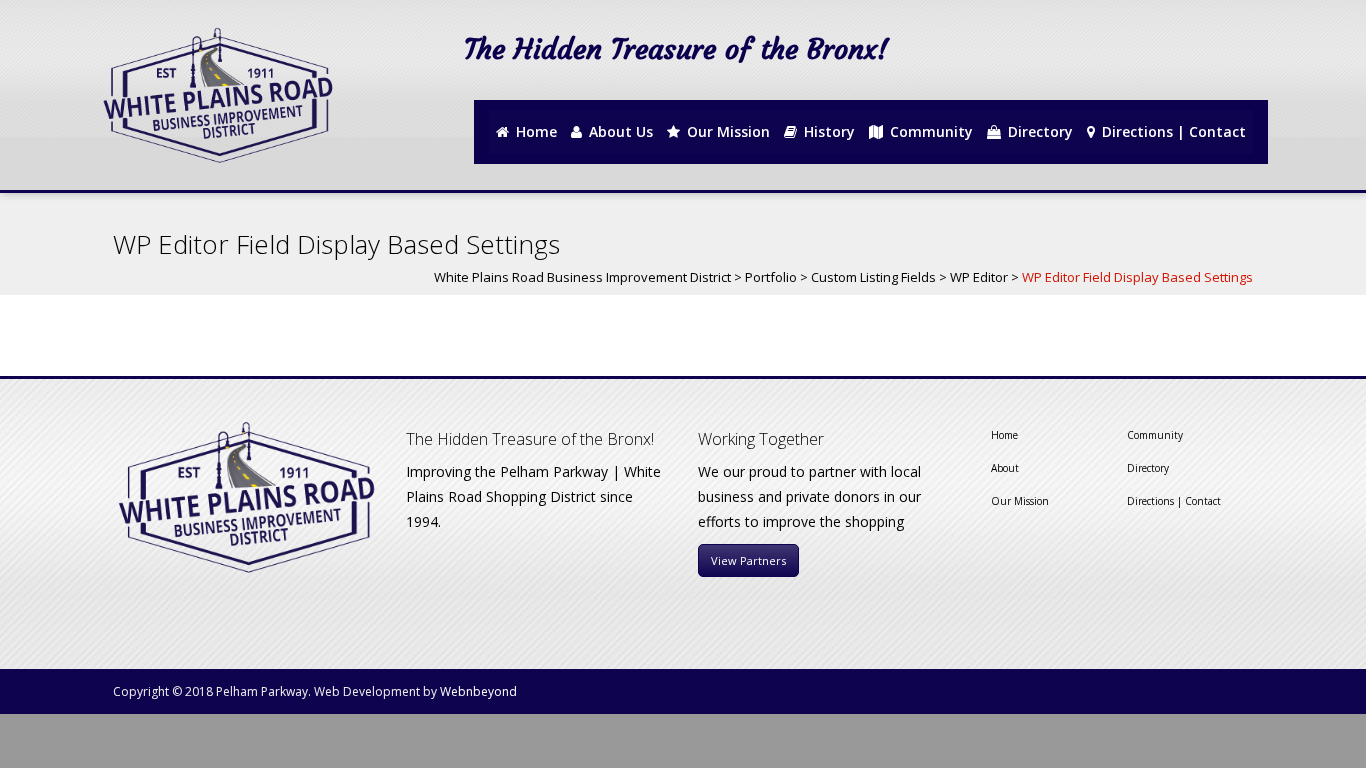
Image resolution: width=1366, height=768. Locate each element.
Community (1155, 435)
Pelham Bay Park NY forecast (1182, 82)
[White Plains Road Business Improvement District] (216, 95)
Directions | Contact (1174, 501)
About (1005, 468)
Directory (1148, 468)
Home (1004, 435)
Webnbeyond (478, 691)
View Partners (748, 560)
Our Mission (1020, 501)
